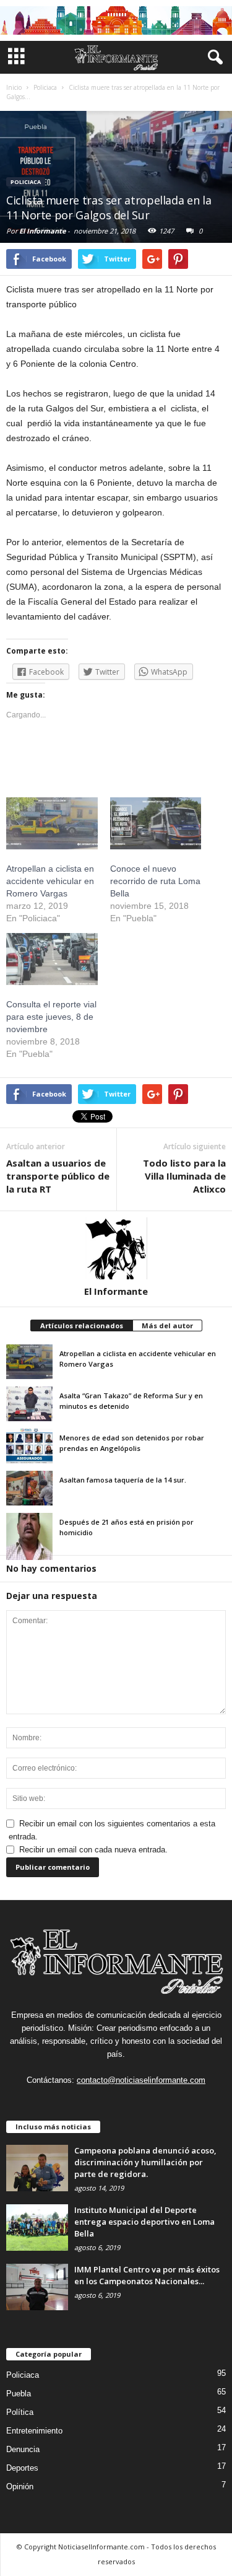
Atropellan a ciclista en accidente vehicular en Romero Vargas (50, 881)
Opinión (20, 2486)
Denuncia (23, 2449)
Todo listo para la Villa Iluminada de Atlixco (184, 1176)
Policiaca (26, 182)
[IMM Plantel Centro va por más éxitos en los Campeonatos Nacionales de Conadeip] (37, 2287)
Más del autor (167, 1325)
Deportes (22, 2468)
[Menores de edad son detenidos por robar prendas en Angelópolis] (29, 1446)
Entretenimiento (34, 2431)
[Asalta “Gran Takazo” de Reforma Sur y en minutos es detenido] (29, 1404)
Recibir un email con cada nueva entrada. (93, 1850)
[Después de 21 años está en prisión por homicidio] (29, 1536)
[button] (213, 58)
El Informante (42, 231)
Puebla (19, 2394)
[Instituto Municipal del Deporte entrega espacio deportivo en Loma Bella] (37, 2228)
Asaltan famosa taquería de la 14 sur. (123, 1480)
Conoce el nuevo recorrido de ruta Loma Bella (155, 881)
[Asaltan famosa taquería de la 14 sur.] (29, 1488)
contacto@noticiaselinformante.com (141, 2080)
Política (20, 2412)
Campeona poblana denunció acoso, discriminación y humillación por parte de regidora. (145, 2162)
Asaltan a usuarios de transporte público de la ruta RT (58, 1176)
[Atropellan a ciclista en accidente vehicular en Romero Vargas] (29, 1362)
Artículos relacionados (82, 1325)
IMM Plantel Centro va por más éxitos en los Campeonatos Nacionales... (147, 2275)
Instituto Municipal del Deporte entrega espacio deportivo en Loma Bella (144, 2222)
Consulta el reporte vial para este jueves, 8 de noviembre (51, 1017)
